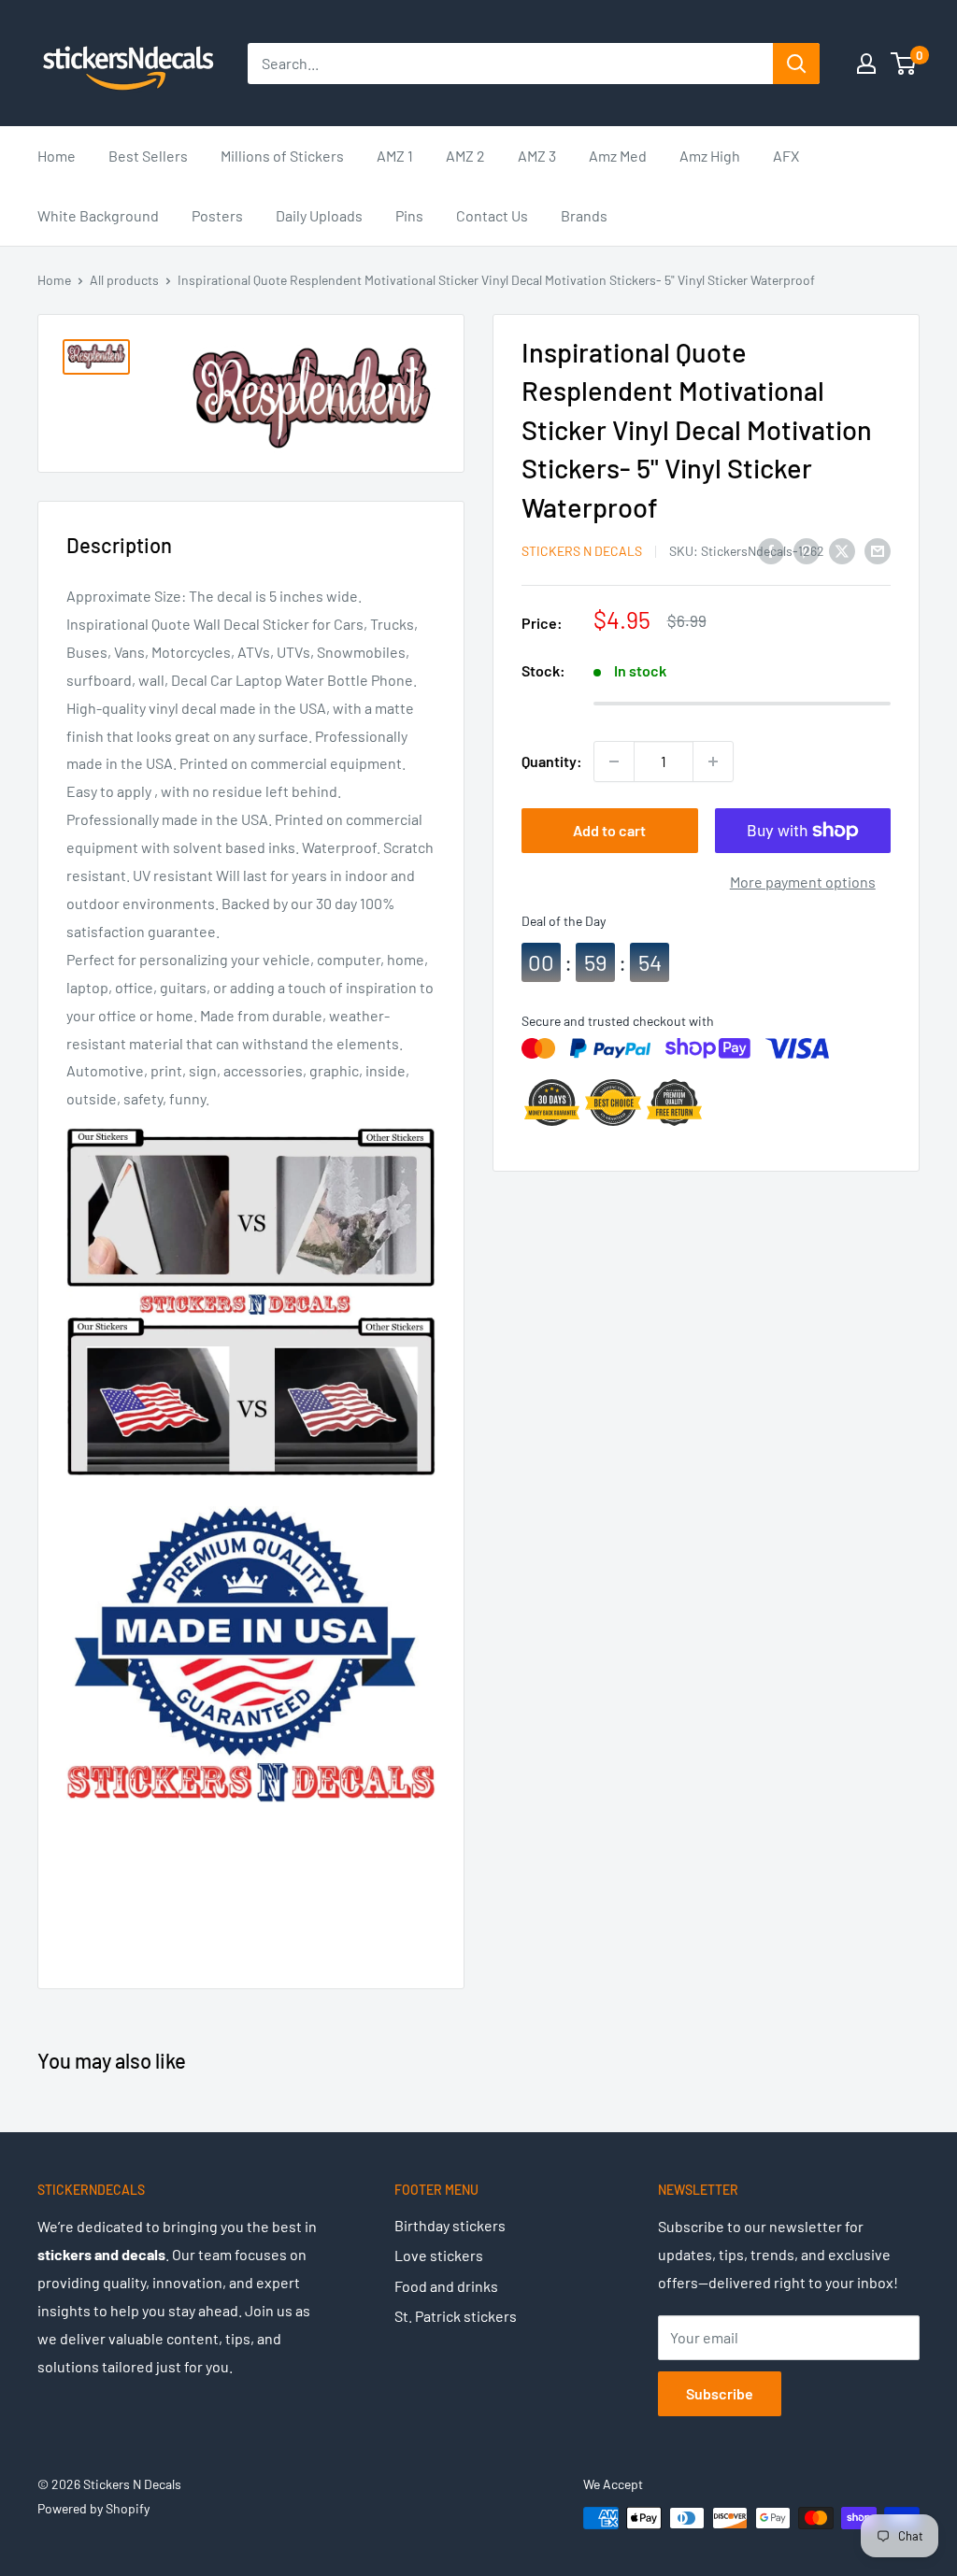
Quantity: (552, 761)
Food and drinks (446, 2286)
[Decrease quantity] (614, 761)
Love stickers (439, 2255)
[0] (904, 64)
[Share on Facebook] (771, 550)
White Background (98, 215)
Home (57, 156)
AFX (786, 156)
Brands (584, 215)
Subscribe (720, 2393)
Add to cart (609, 830)
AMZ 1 (395, 156)
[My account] (866, 64)
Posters (217, 215)
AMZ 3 (537, 156)
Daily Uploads (319, 215)
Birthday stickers (450, 2225)
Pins (409, 215)
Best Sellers (148, 156)
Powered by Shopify (93, 2508)
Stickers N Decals (582, 551)
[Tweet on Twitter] (842, 550)
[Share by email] (878, 550)
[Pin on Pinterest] (807, 550)
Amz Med (618, 156)
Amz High (710, 156)
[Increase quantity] (713, 761)
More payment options (803, 882)
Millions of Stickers (282, 156)
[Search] (796, 64)
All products (124, 280)
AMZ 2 (465, 156)
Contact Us (492, 215)
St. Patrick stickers (456, 2316)
